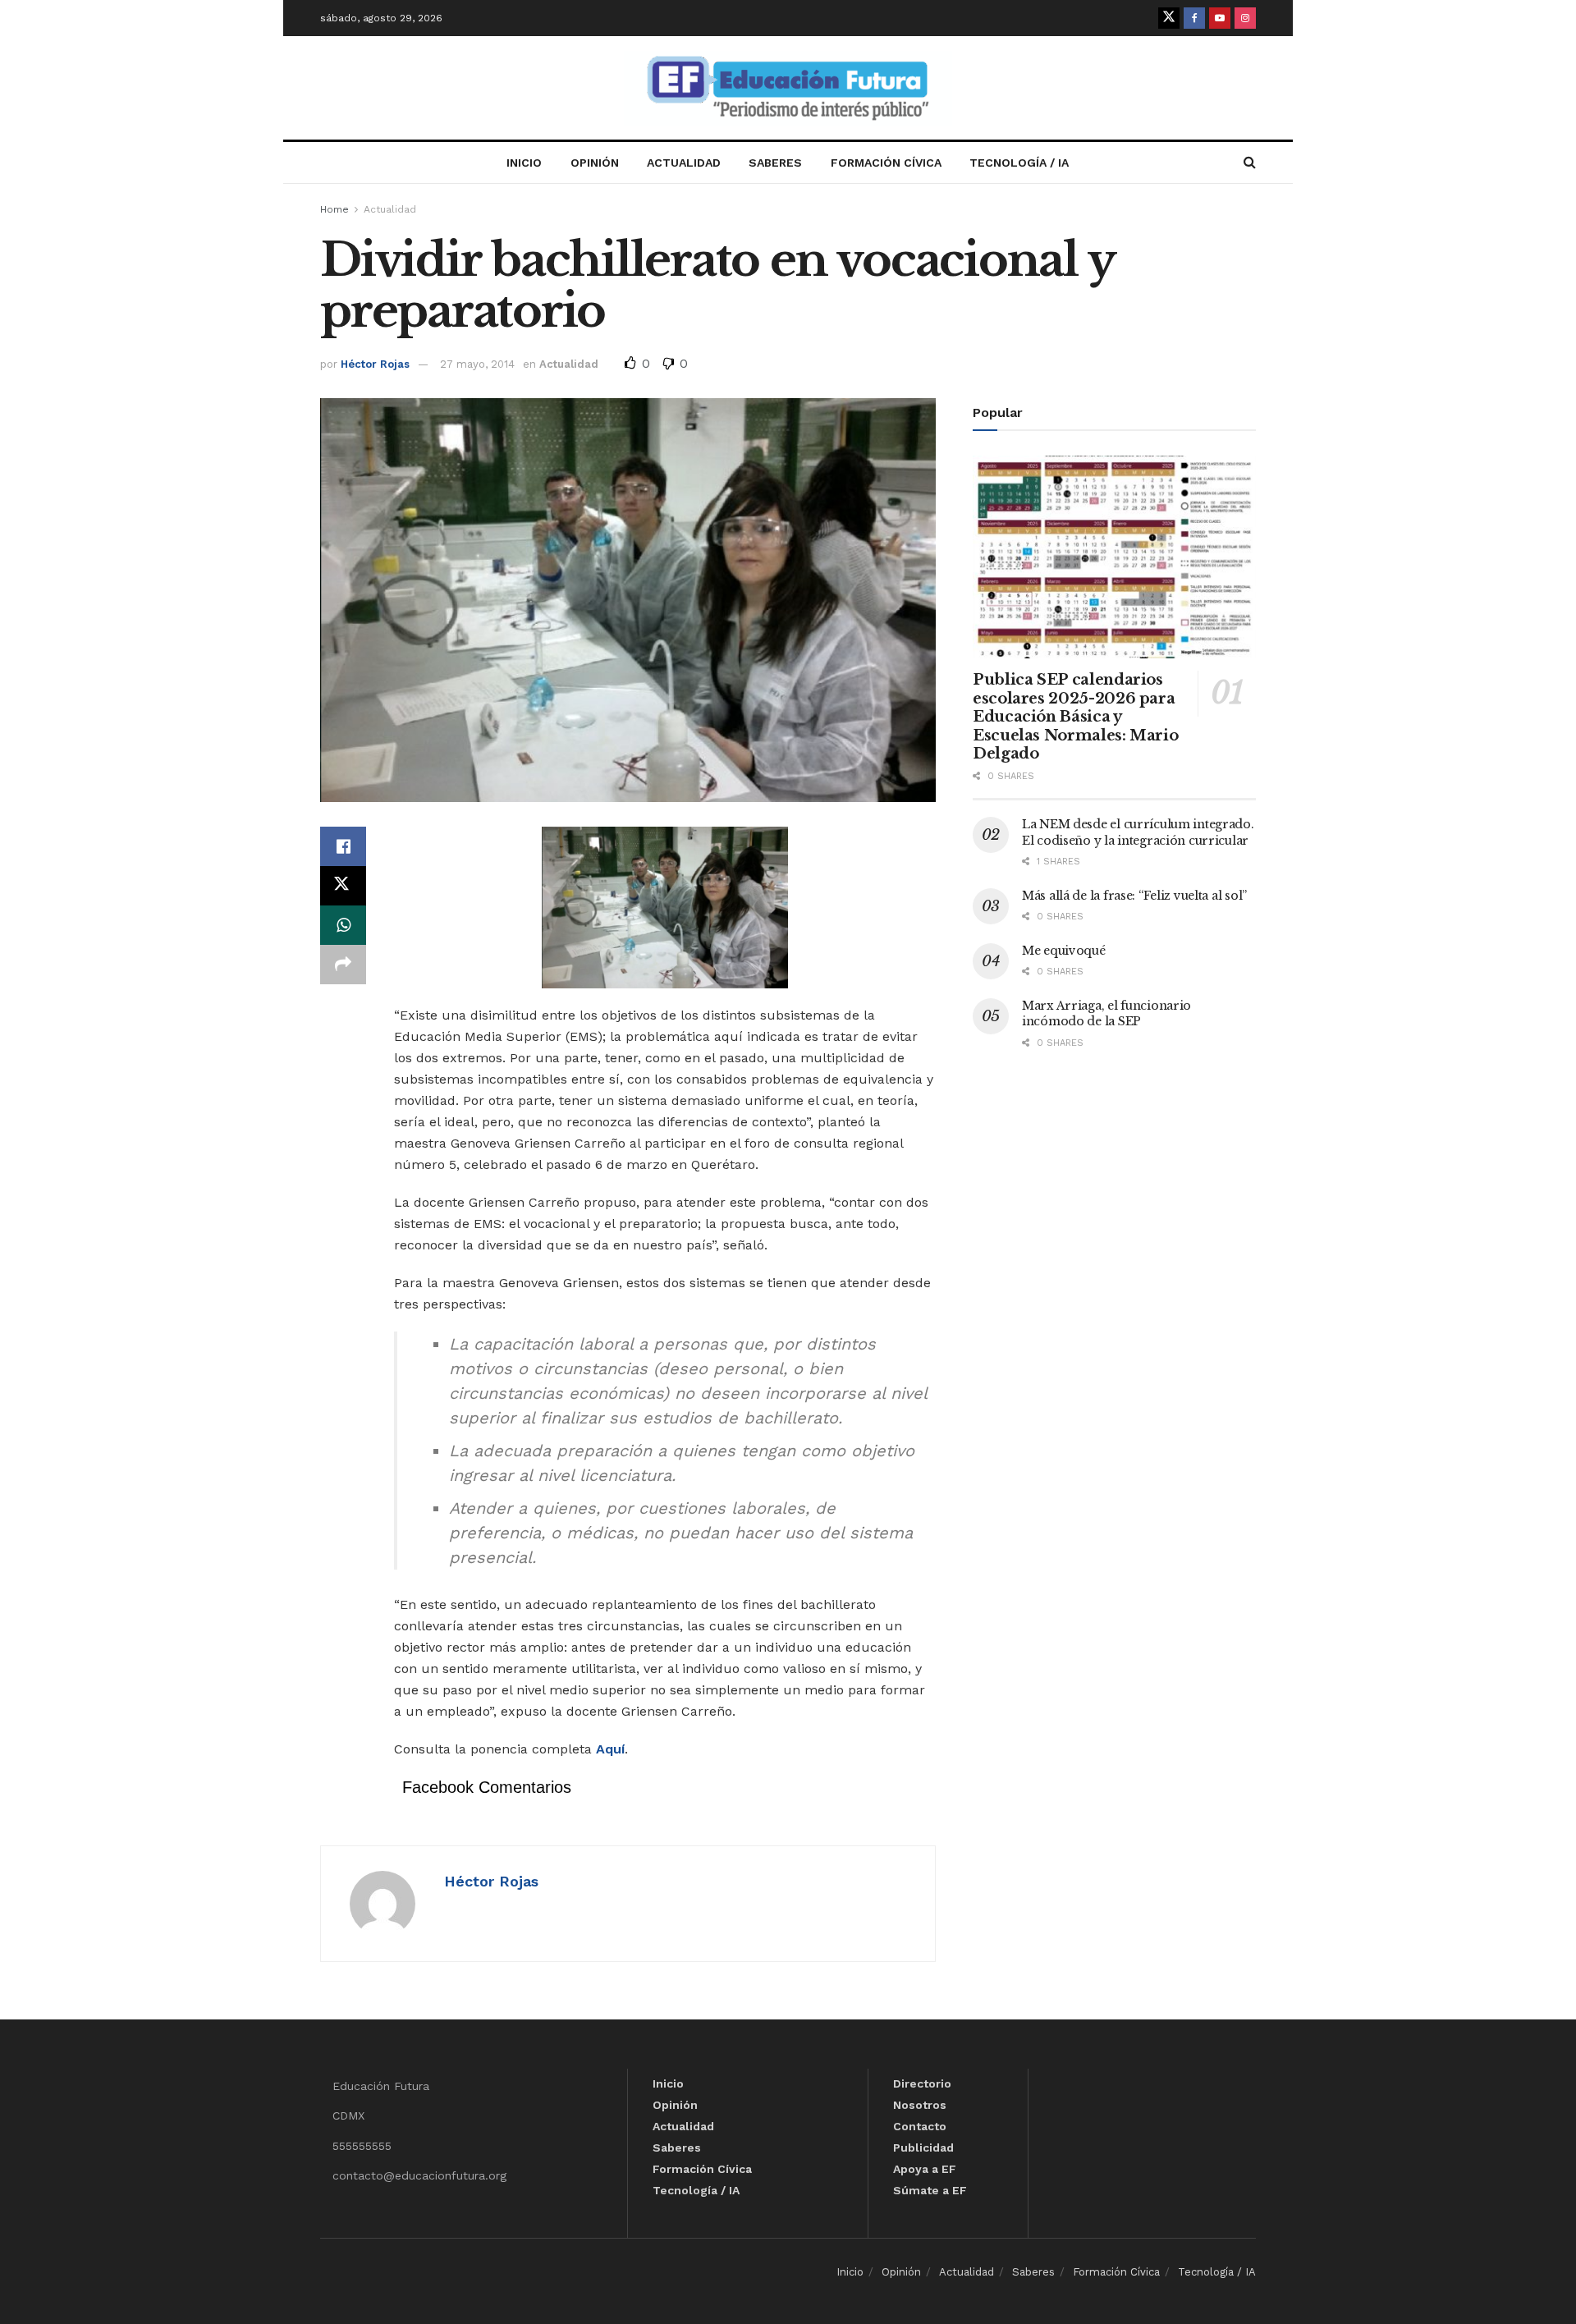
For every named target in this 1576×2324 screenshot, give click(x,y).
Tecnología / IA (1019, 163)
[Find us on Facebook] (1194, 18)
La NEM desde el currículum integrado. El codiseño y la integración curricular (1138, 832)
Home (334, 209)
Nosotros (920, 2105)
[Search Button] (1250, 163)
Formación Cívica (886, 163)
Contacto (920, 2126)
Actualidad (684, 163)
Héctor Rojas (375, 364)
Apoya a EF (925, 2169)
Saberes (775, 163)
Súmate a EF (930, 2190)
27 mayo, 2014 (477, 364)
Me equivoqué (1064, 951)
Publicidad (923, 2148)
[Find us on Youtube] (1220, 18)
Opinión (595, 163)
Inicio (524, 163)
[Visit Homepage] (788, 88)
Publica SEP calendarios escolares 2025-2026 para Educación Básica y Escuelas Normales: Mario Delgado (1075, 717)
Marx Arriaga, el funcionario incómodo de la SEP (1106, 1014)
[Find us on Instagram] (1245, 18)
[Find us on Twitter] (1169, 18)
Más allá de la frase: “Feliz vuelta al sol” (1134, 896)
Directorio (922, 2083)
